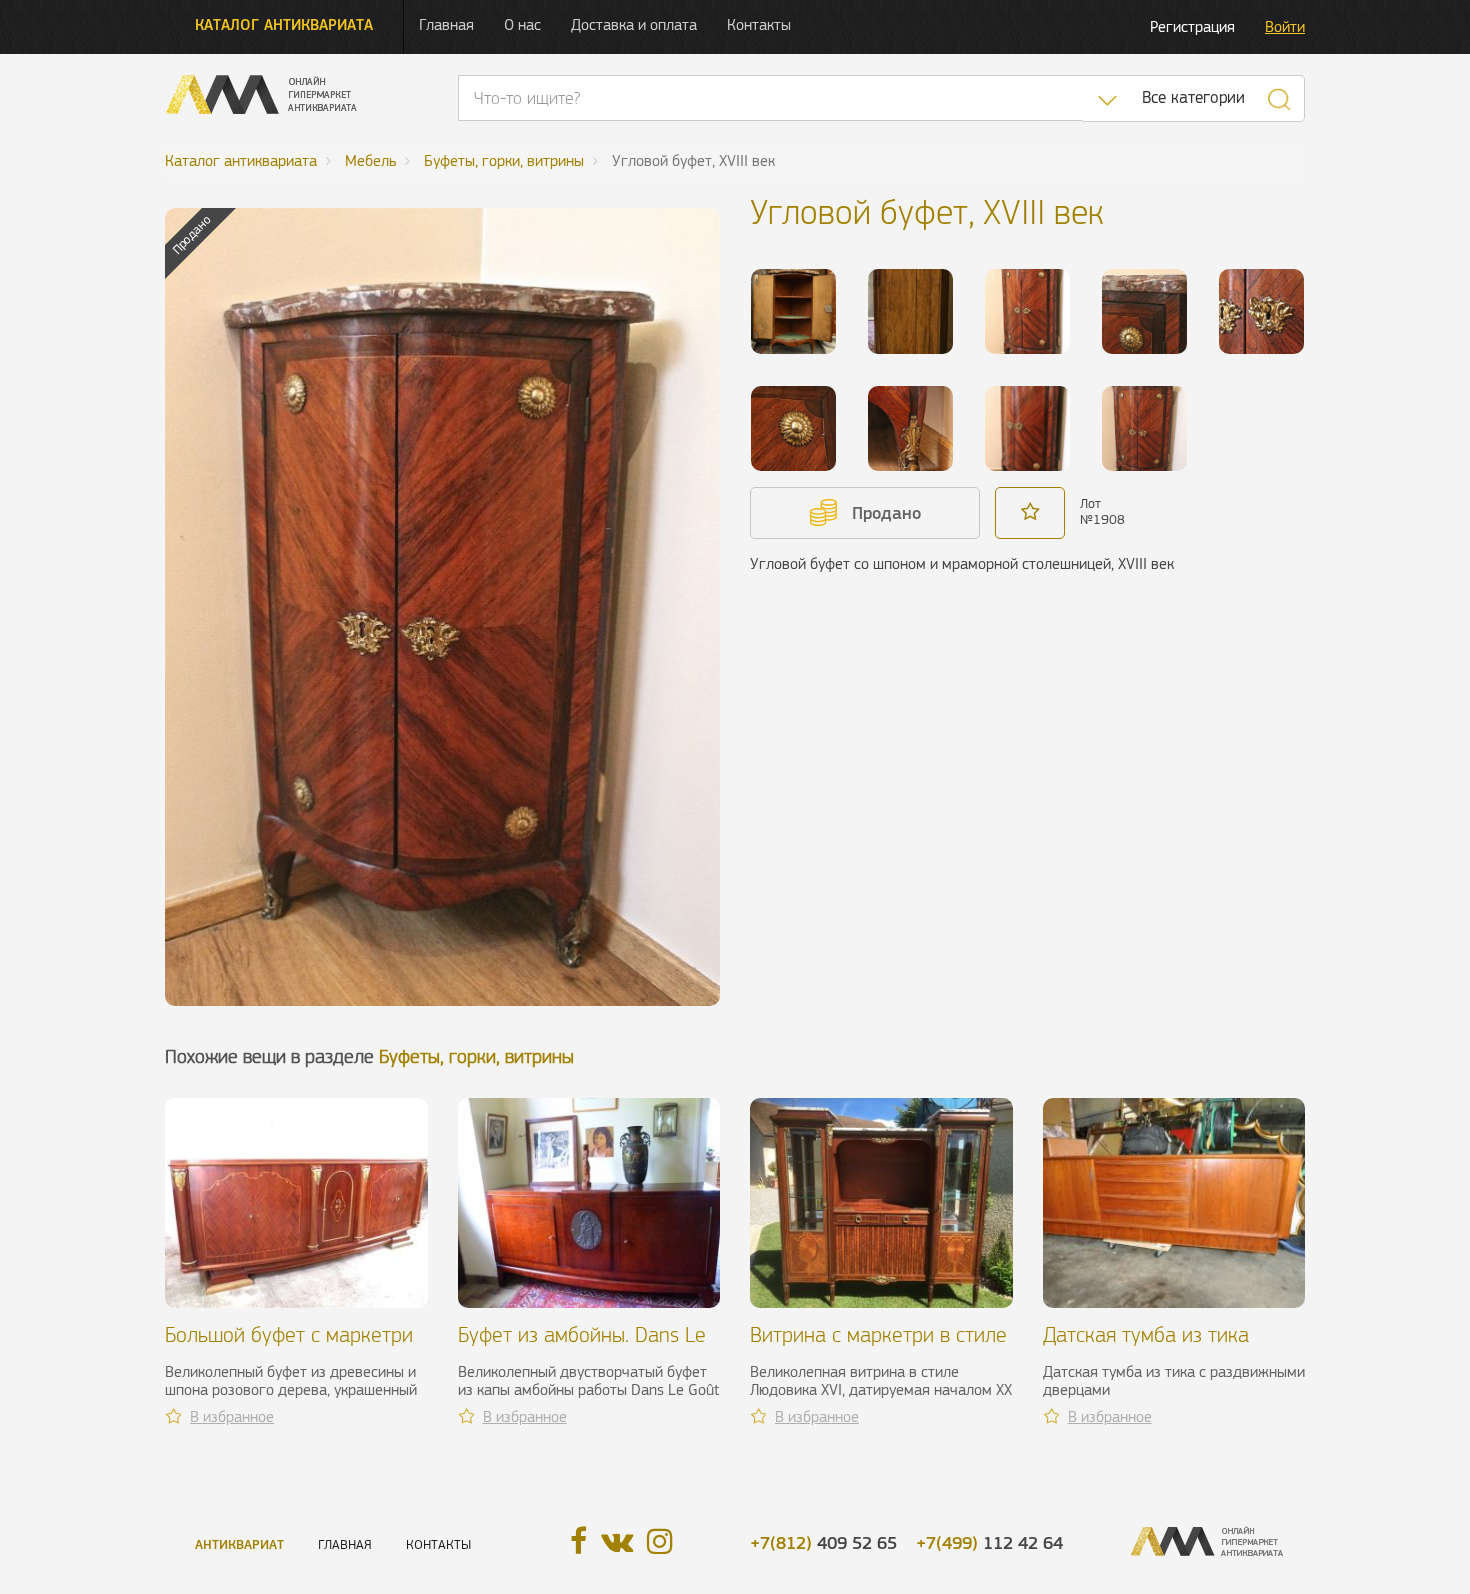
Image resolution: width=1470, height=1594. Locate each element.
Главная (446, 24)
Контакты (759, 24)
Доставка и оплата (634, 24)
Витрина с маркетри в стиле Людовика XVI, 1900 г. (878, 1346)
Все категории (1193, 97)
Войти (1285, 26)
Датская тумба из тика (1146, 1334)
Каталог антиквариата (284, 24)
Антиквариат (239, 1544)
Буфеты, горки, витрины (476, 1056)
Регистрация (1192, 26)
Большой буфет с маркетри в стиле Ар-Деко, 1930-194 (290, 1346)
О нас (522, 24)
